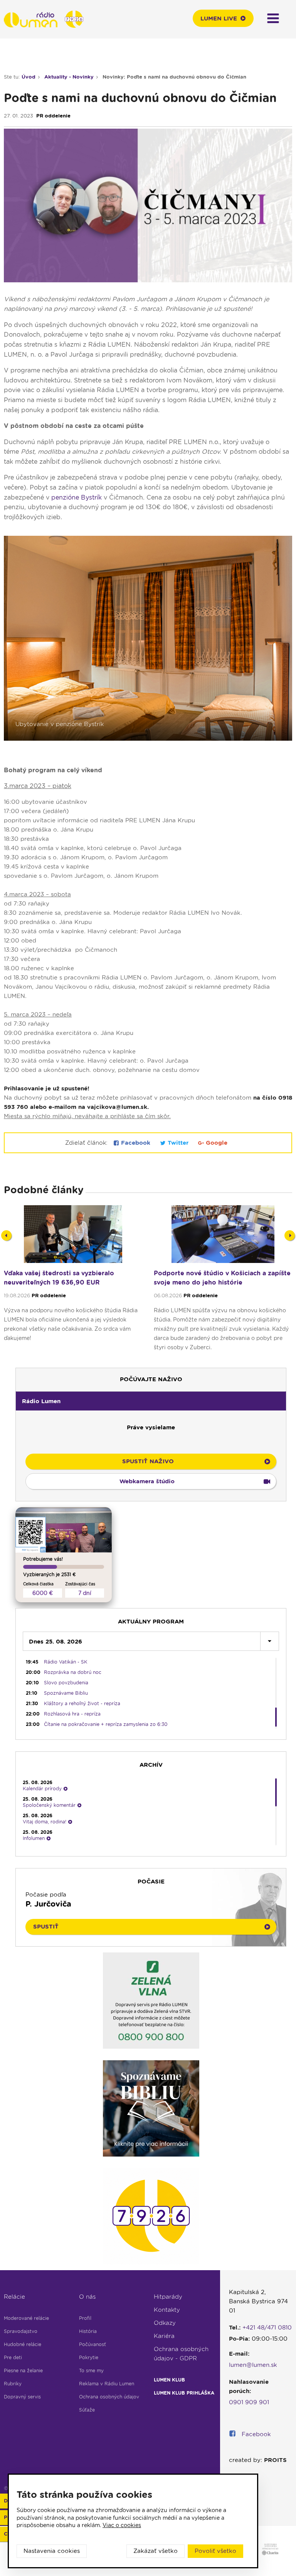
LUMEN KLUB (169, 2380)
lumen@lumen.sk (253, 2365)
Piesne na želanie (23, 2371)
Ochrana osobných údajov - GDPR (181, 2354)
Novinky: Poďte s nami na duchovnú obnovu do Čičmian (174, 77)
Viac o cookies (122, 2525)
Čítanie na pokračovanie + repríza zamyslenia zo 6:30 (106, 1724)
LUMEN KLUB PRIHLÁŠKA (184, 2393)
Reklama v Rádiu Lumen (107, 2384)
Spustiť (46, 1927)
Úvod (29, 77)
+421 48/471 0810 (267, 2328)
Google (216, 1143)
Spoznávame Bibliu (66, 1693)
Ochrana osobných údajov (109, 2397)
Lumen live (219, 18)
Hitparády (168, 2297)
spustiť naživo (148, 1461)
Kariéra (164, 2336)
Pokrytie (89, 2357)
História (88, 2331)
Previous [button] (6, 1235)
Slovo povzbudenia (66, 1683)
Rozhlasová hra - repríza (72, 1714)
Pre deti (13, 2357)
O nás (87, 2297)
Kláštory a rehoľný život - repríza (82, 1703)
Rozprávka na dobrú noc (73, 1672)
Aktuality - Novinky (69, 77)
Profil (85, 2318)
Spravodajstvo (21, 2331)
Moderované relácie (26, 2318)
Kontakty (167, 2310)
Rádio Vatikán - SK (66, 1662)
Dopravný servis (22, 2397)
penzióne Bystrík (77, 497)
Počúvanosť (92, 2344)
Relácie (14, 2297)
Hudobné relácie (23, 2344)
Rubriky (13, 2384)
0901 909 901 (249, 2402)
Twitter (178, 1143)
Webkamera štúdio (147, 1481)
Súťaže (87, 2410)
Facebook (136, 1143)
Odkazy (165, 2323)
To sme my (91, 2371)
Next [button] (290, 1235)
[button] (151, 1401)
